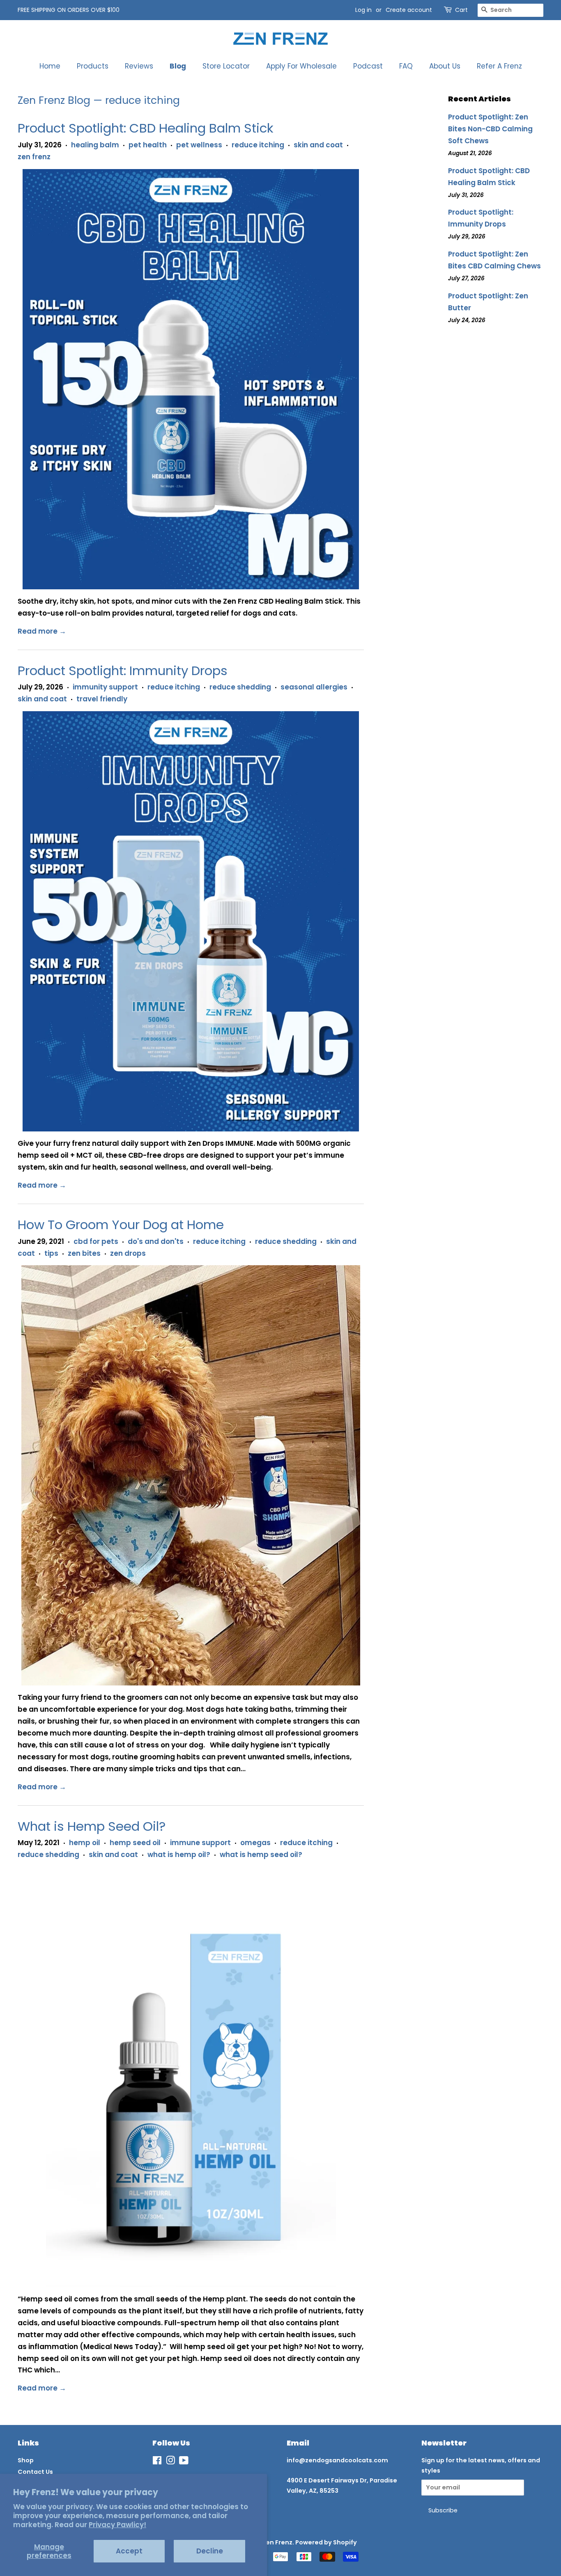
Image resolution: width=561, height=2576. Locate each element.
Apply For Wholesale (301, 66)
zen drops (128, 1253)
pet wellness (199, 145)
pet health (148, 145)
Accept (129, 2551)
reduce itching (258, 145)
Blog (178, 66)
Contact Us (35, 2472)
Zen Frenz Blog (54, 100)
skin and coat (318, 145)
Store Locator (226, 66)
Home (50, 66)
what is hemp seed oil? (261, 1855)
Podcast (368, 66)
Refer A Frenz (499, 66)
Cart (461, 10)
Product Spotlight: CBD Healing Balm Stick (146, 128)
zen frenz (34, 157)
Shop (26, 2460)
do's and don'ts (156, 1241)
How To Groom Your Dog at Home (121, 1225)
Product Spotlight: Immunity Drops (123, 671)
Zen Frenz (277, 2542)
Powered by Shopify (326, 2542)
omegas (255, 1843)
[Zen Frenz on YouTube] (184, 2462)
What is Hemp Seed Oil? (92, 1826)
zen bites (84, 1253)
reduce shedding (240, 687)
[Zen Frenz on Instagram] (170, 2462)
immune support (200, 1843)
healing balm (95, 145)
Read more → (42, 631)
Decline (210, 2551)
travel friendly (102, 699)
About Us (445, 66)
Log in (363, 10)
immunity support (105, 687)
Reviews (139, 66)
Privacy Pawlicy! (117, 2525)
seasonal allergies (314, 687)
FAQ (406, 66)
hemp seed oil (135, 1843)
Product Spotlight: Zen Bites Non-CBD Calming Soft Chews (490, 129)
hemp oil (85, 1843)
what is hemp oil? (179, 1855)
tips (51, 1253)
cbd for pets (96, 1241)
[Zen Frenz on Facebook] (157, 2462)
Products (93, 66)
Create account (409, 10)
